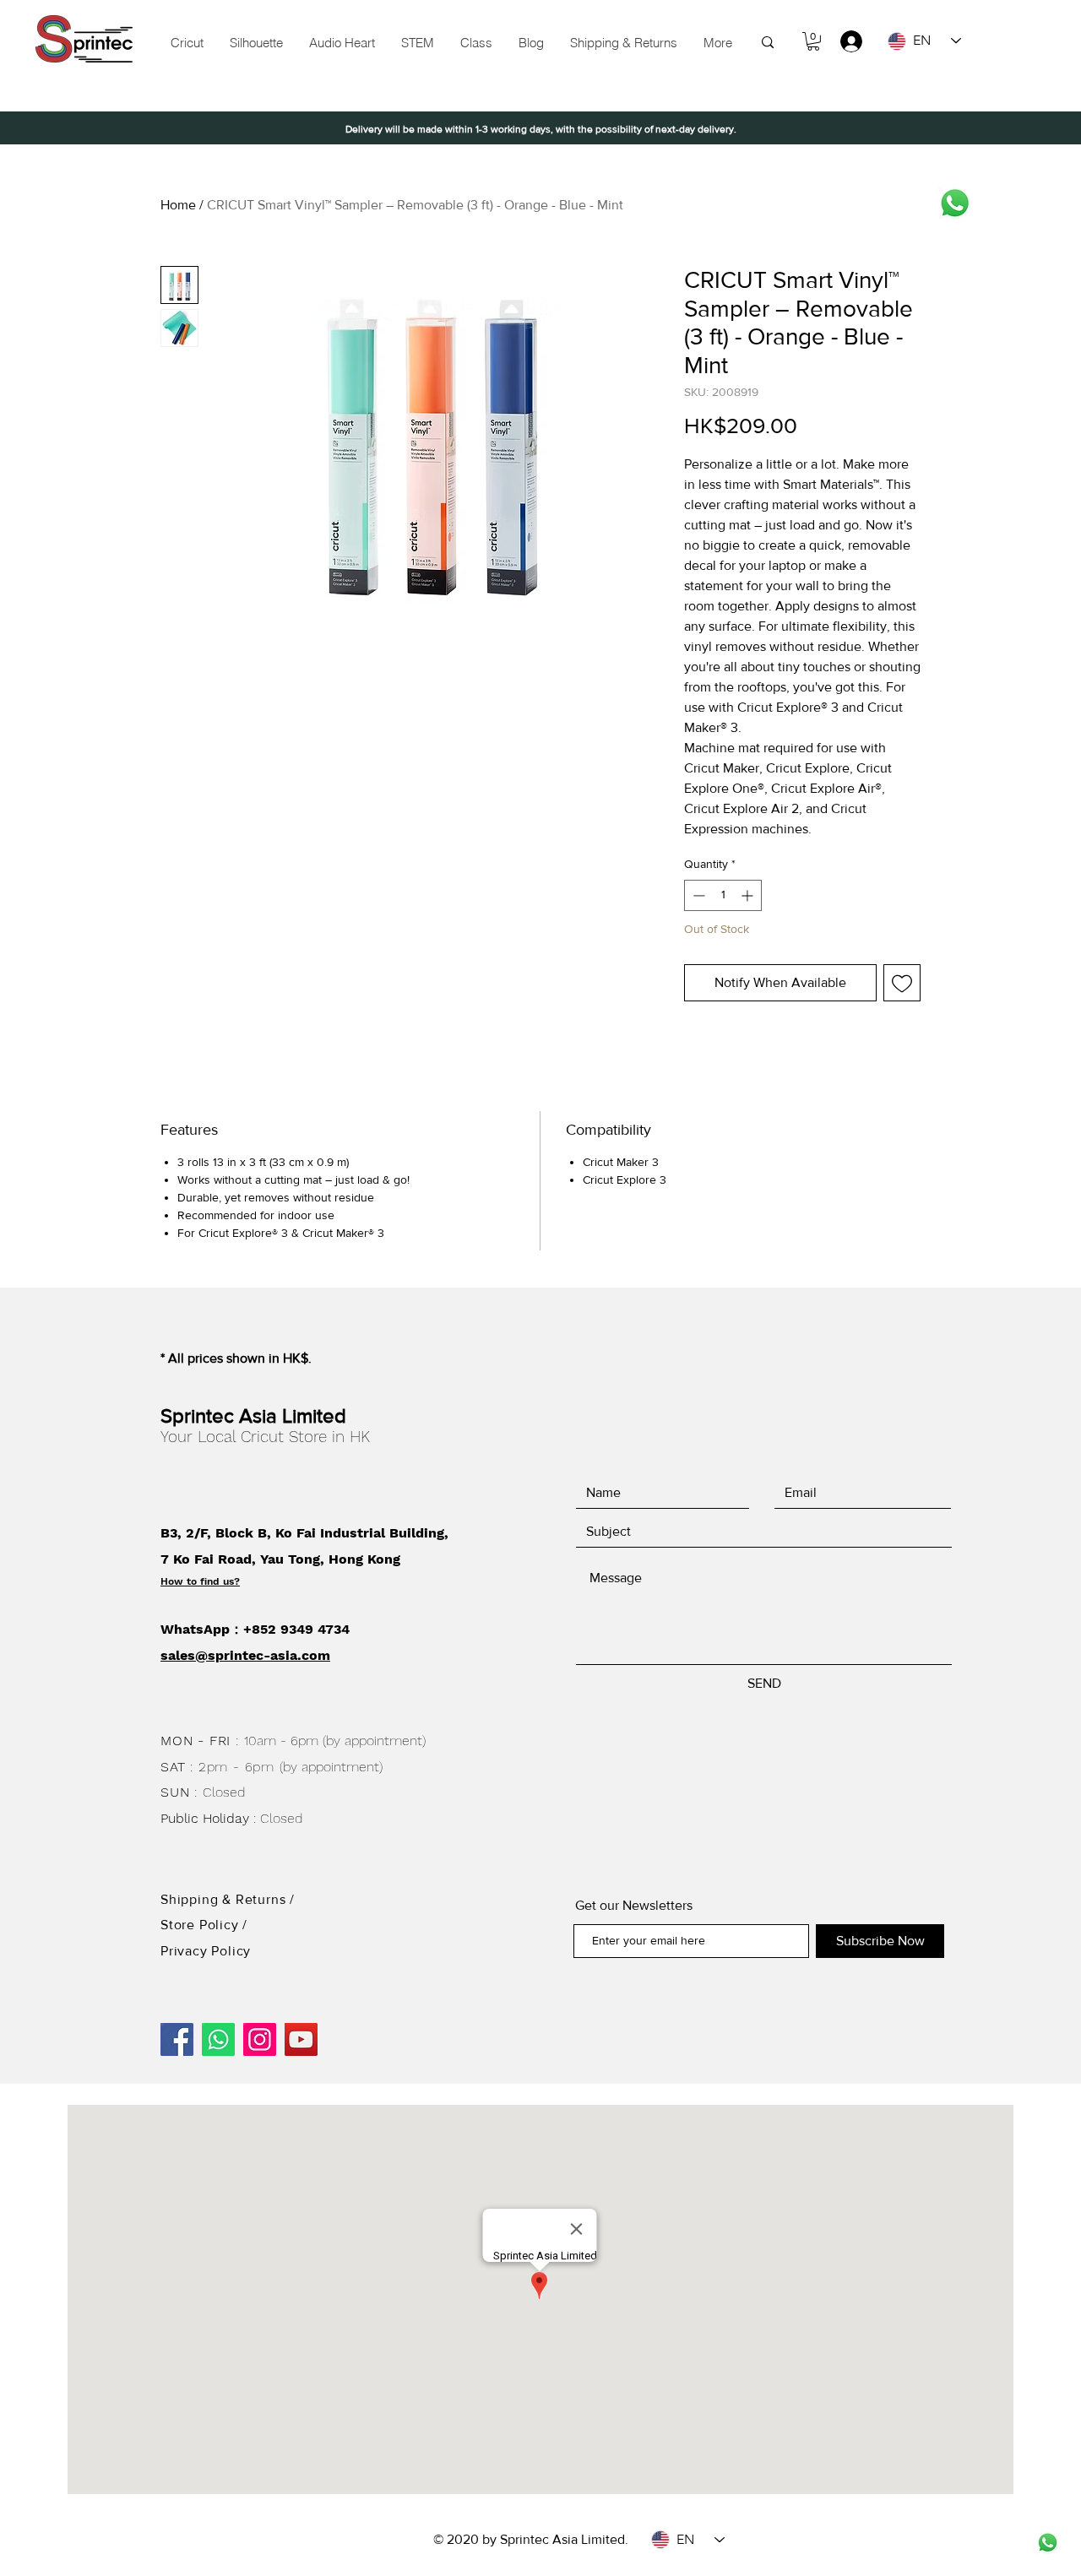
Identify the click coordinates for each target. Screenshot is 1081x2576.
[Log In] (843, 41)
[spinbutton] (723, 895)
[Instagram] (260, 2039)
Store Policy (201, 1925)
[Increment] (749, 895)
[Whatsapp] (955, 203)
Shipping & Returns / (228, 1899)
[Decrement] (697, 895)
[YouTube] (301, 2039)
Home (178, 205)
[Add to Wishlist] (902, 983)
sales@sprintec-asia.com (245, 1655)
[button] (417, 43)
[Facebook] (177, 2039)
